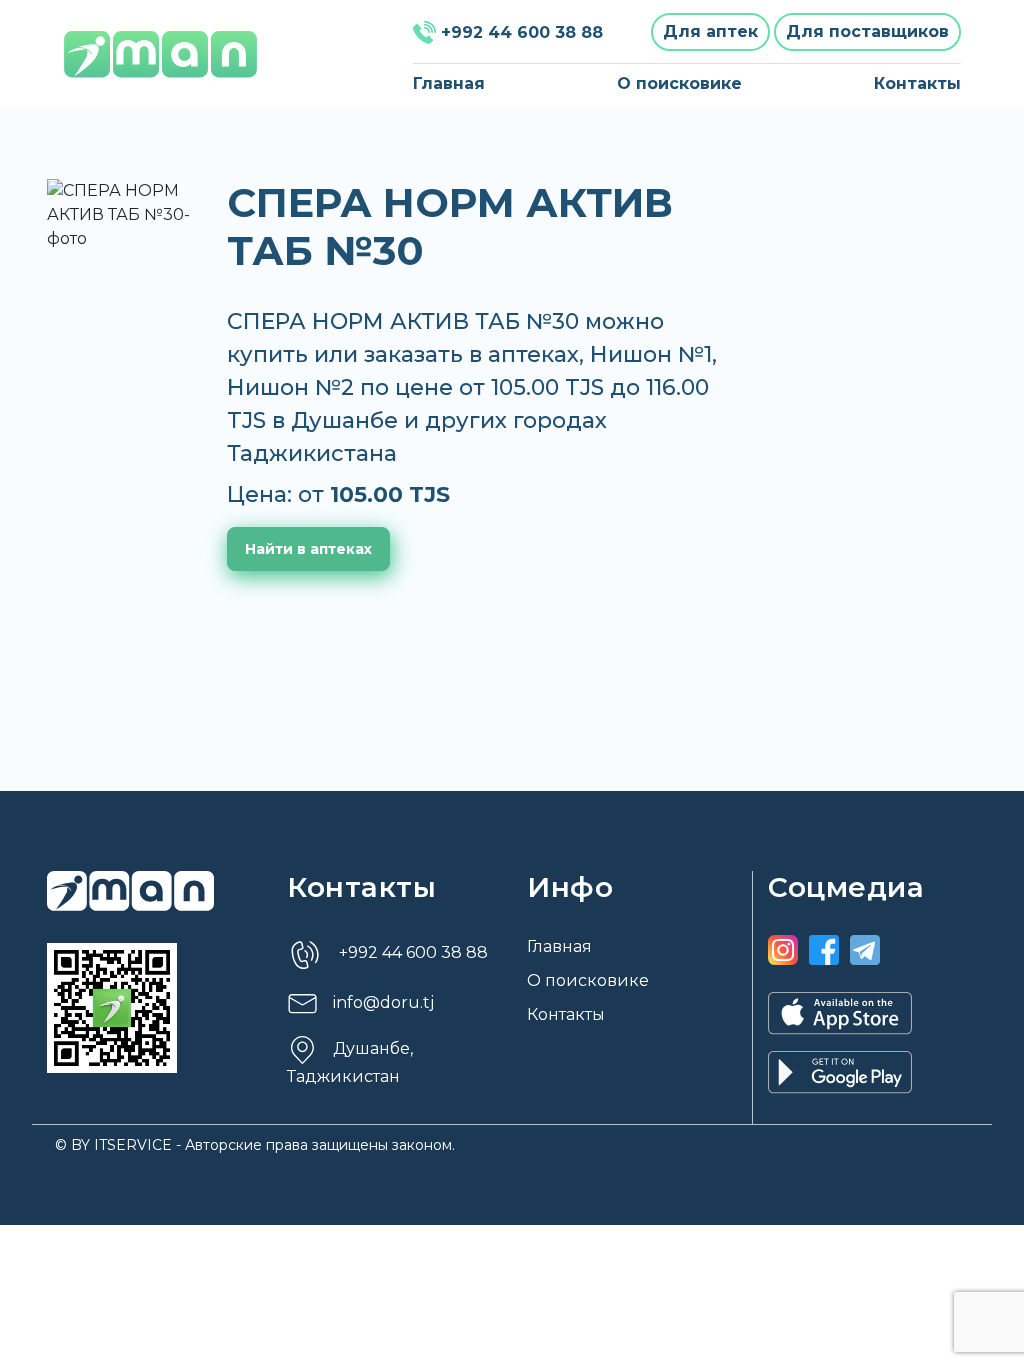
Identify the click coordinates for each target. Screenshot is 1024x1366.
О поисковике (679, 83)
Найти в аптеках (308, 549)
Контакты (917, 83)
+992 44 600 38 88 (522, 32)
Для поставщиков (867, 31)
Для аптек (710, 31)
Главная (449, 83)
